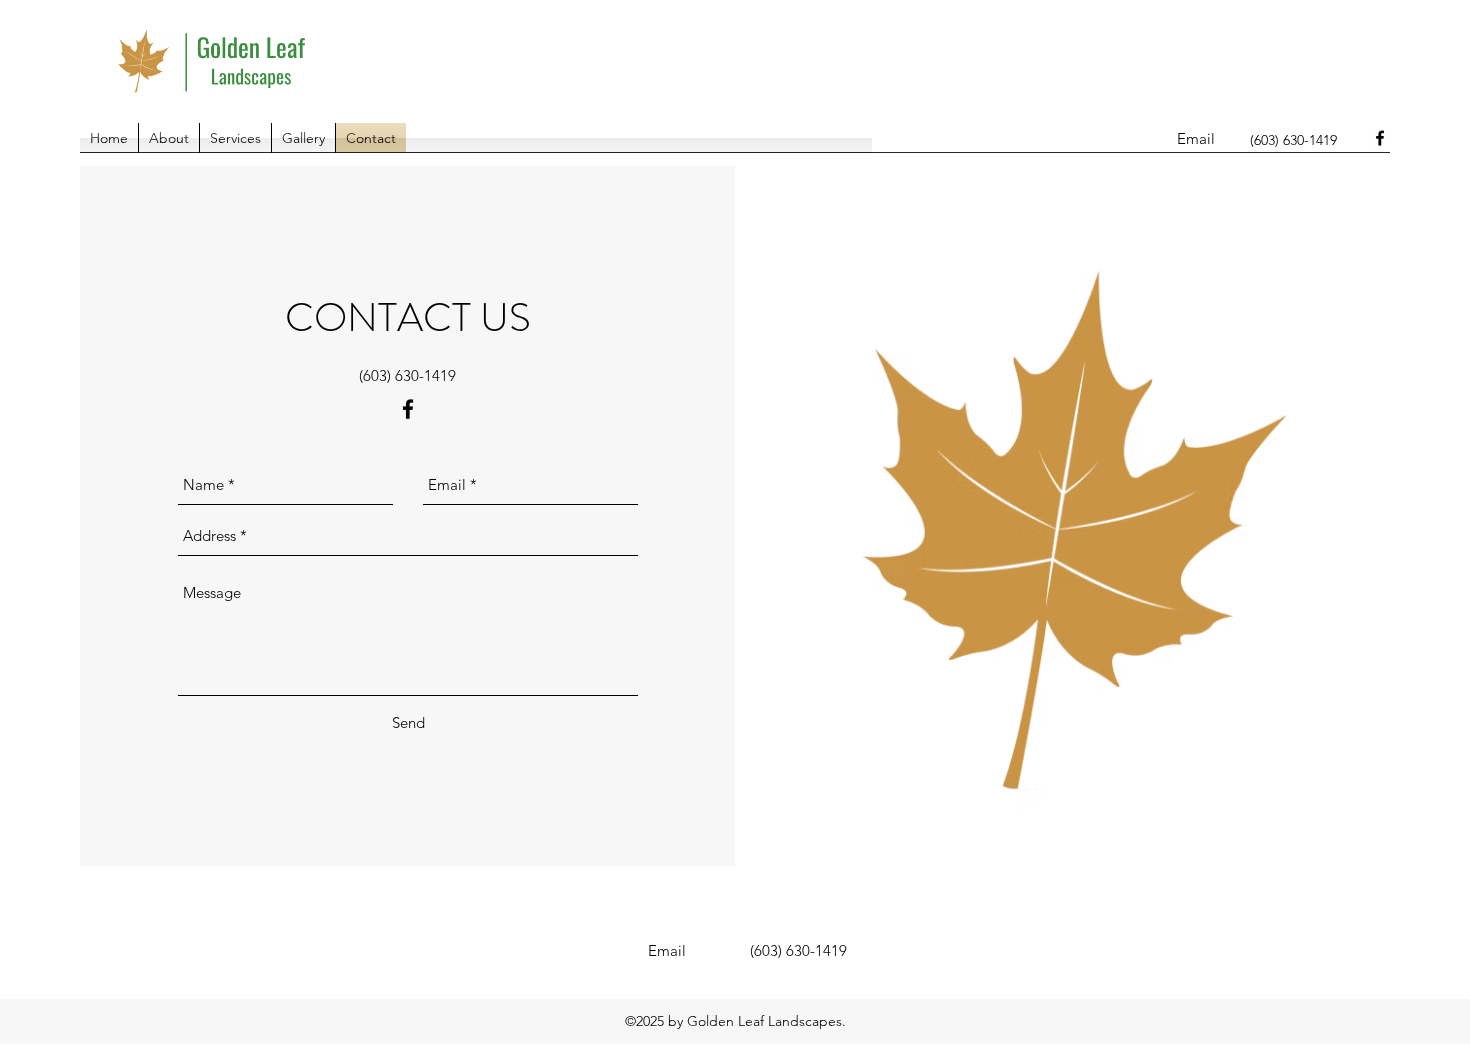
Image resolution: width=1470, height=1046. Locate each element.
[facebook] (1380, 138)
